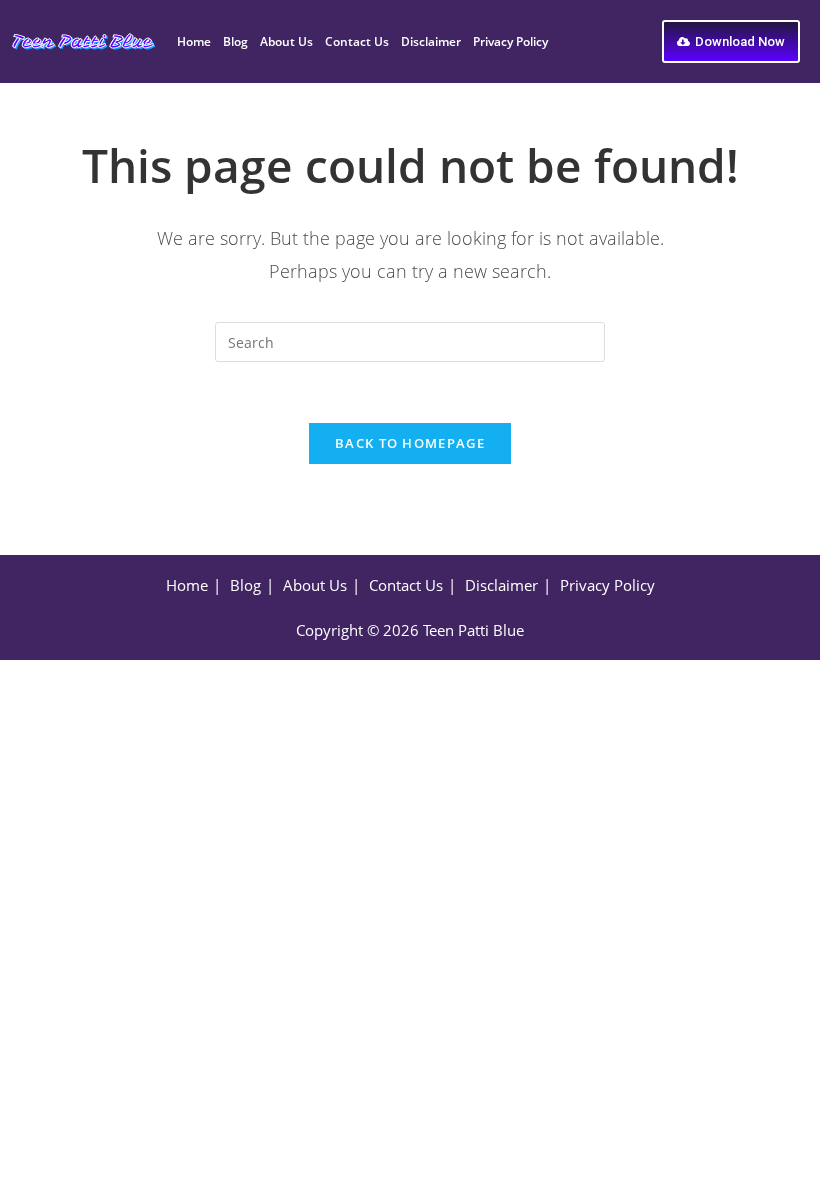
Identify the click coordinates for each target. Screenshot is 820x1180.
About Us (286, 41)
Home (194, 41)
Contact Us (357, 41)
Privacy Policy (510, 41)
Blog (235, 41)
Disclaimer (431, 41)
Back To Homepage (410, 443)
